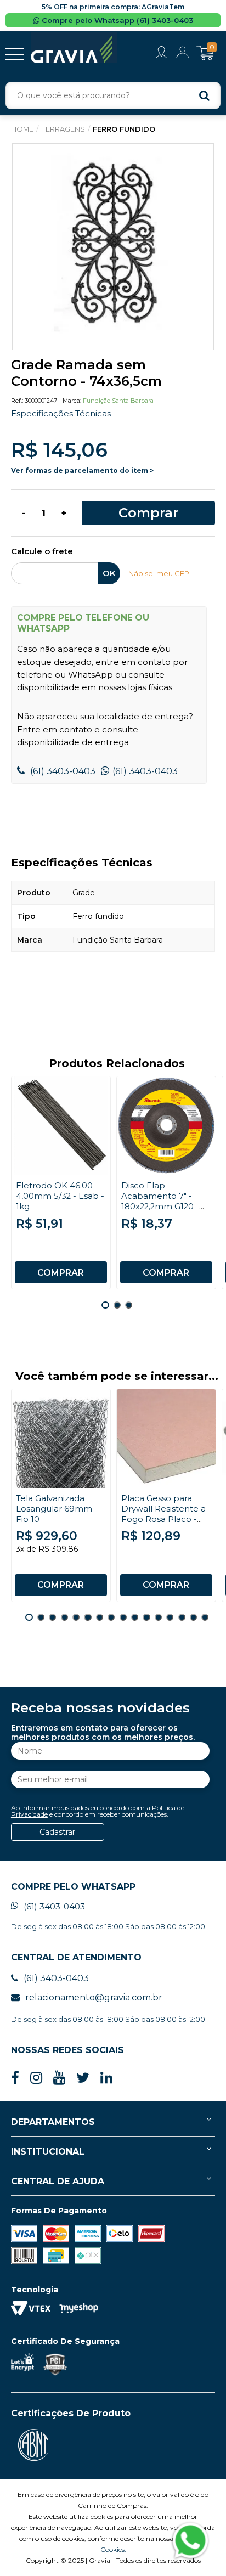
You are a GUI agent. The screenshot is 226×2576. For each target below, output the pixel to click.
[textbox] (113, 95)
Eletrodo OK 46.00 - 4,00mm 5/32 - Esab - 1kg (60, 1196)
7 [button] (100, 1617)
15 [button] (193, 1617)
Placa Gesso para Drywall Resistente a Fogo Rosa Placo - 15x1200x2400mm (163, 1514)
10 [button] (135, 1617)
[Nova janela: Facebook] (15, 2078)
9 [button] (123, 1617)
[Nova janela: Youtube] (59, 2078)
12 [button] (158, 1617)
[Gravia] (74, 48)
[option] (113, 247)
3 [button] (129, 1305)
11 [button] (146, 1617)
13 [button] (170, 1617)
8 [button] (111, 1617)
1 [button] (105, 1305)
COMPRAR (61, 1273)
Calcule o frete (42, 552)
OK (109, 573)
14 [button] (182, 1617)
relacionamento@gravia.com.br (94, 1997)
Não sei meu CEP (159, 573)
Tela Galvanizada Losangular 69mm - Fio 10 (57, 1509)
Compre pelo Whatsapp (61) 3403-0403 (116, 20)
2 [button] (117, 1305)
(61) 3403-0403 (62, 771)
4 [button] (64, 1617)
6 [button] (87, 1617)
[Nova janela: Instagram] (36, 2078)
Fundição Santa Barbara (118, 401)
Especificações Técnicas (61, 413)
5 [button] (76, 1617)
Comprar (148, 513)
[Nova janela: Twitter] (83, 2078)
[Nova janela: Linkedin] (106, 2078)
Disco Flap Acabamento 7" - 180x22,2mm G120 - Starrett (160, 1201)
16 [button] (205, 1617)
